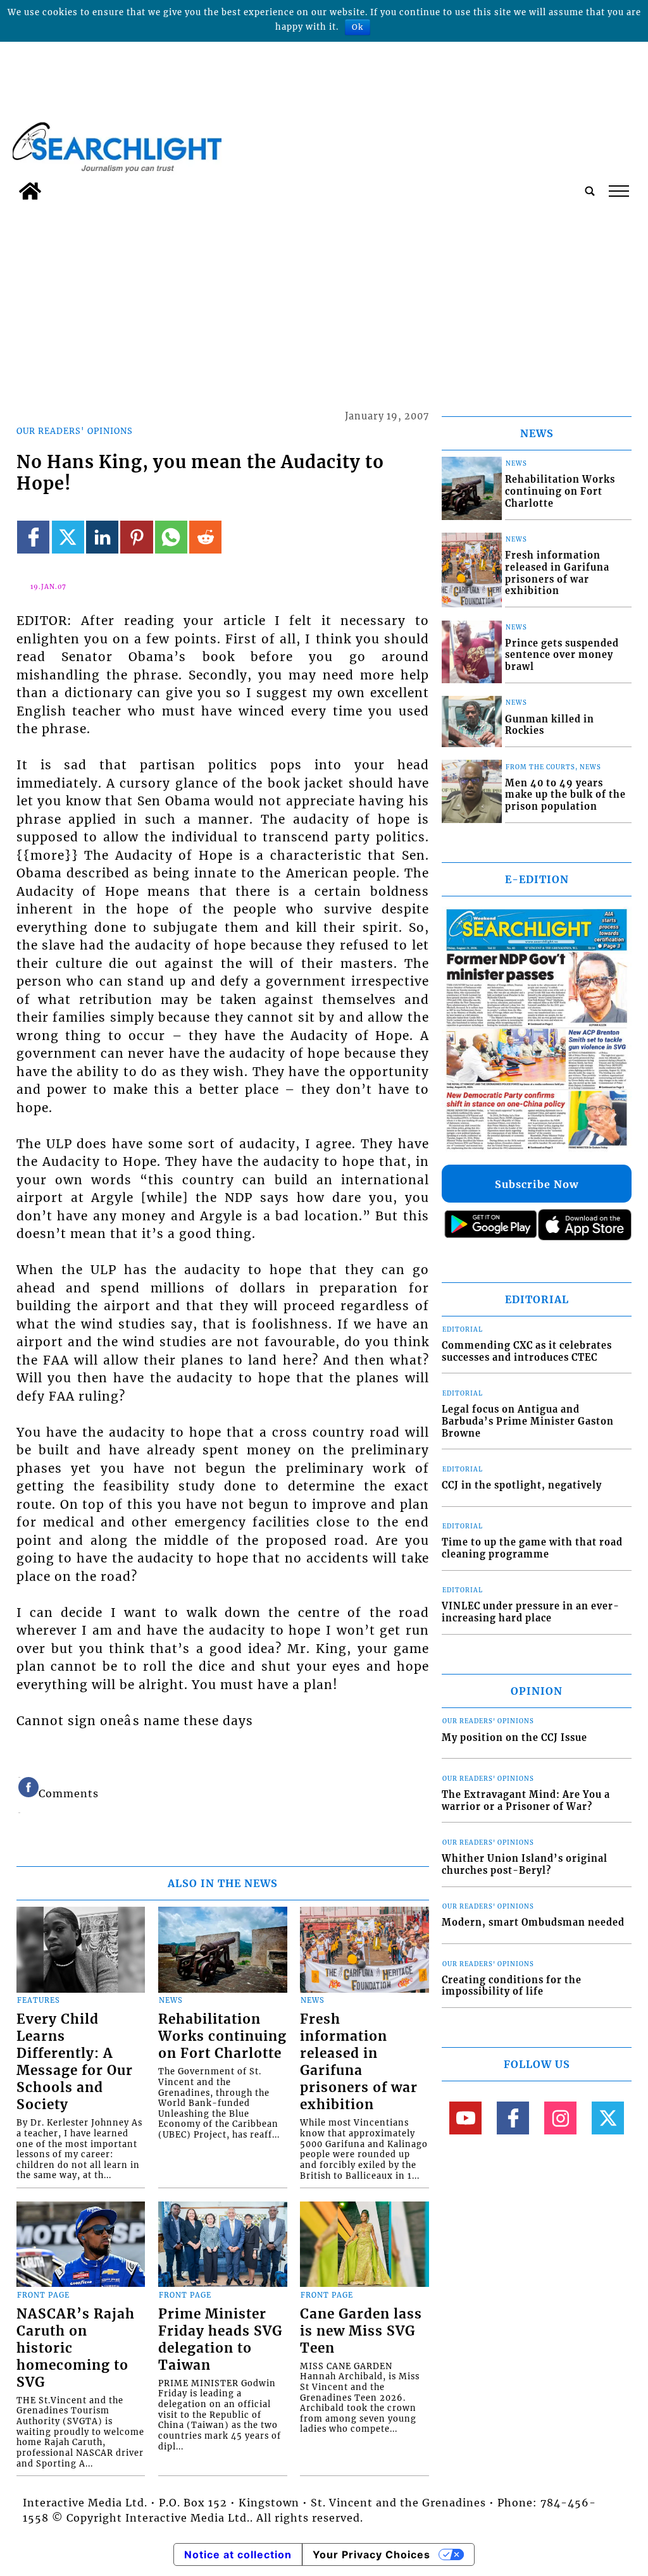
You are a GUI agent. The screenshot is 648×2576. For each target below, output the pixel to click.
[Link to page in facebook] (33, 537)
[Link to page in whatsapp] (171, 537)
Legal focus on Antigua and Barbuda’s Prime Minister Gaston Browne (528, 1421)
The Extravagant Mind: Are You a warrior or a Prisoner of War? (526, 1801)
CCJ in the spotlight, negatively (522, 1485)
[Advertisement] (324, 301)
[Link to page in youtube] (465, 2118)
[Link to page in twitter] (68, 537)
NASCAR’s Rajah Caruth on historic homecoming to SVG (76, 2348)
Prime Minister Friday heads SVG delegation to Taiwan (220, 2340)
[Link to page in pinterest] (136, 537)
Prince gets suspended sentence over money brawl (562, 655)
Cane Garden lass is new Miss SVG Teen (361, 2331)
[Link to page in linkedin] (102, 537)
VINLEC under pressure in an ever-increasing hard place (531, 1612)
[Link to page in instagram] (560, 2118)
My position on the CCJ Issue (514, 1738)
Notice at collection (238, 2554)
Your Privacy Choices (371, 2554)
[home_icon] (30, 191)
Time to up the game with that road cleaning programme (532, 1548)
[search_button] (590, 191)
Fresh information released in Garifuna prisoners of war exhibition (359, 2062)
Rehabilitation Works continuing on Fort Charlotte (222, 2036)
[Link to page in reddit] (205, 537)
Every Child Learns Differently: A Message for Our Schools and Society (75, 2062)
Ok (358, 27)
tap (618, 191)
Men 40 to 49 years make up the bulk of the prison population (565, 795)
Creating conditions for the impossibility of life (512, 1986)
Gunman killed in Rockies (550, 725)
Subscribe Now (537, 1184)
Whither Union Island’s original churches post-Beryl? (525, 1865)
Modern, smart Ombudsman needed (533, 1923)
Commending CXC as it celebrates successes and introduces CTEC (527, 1352)
